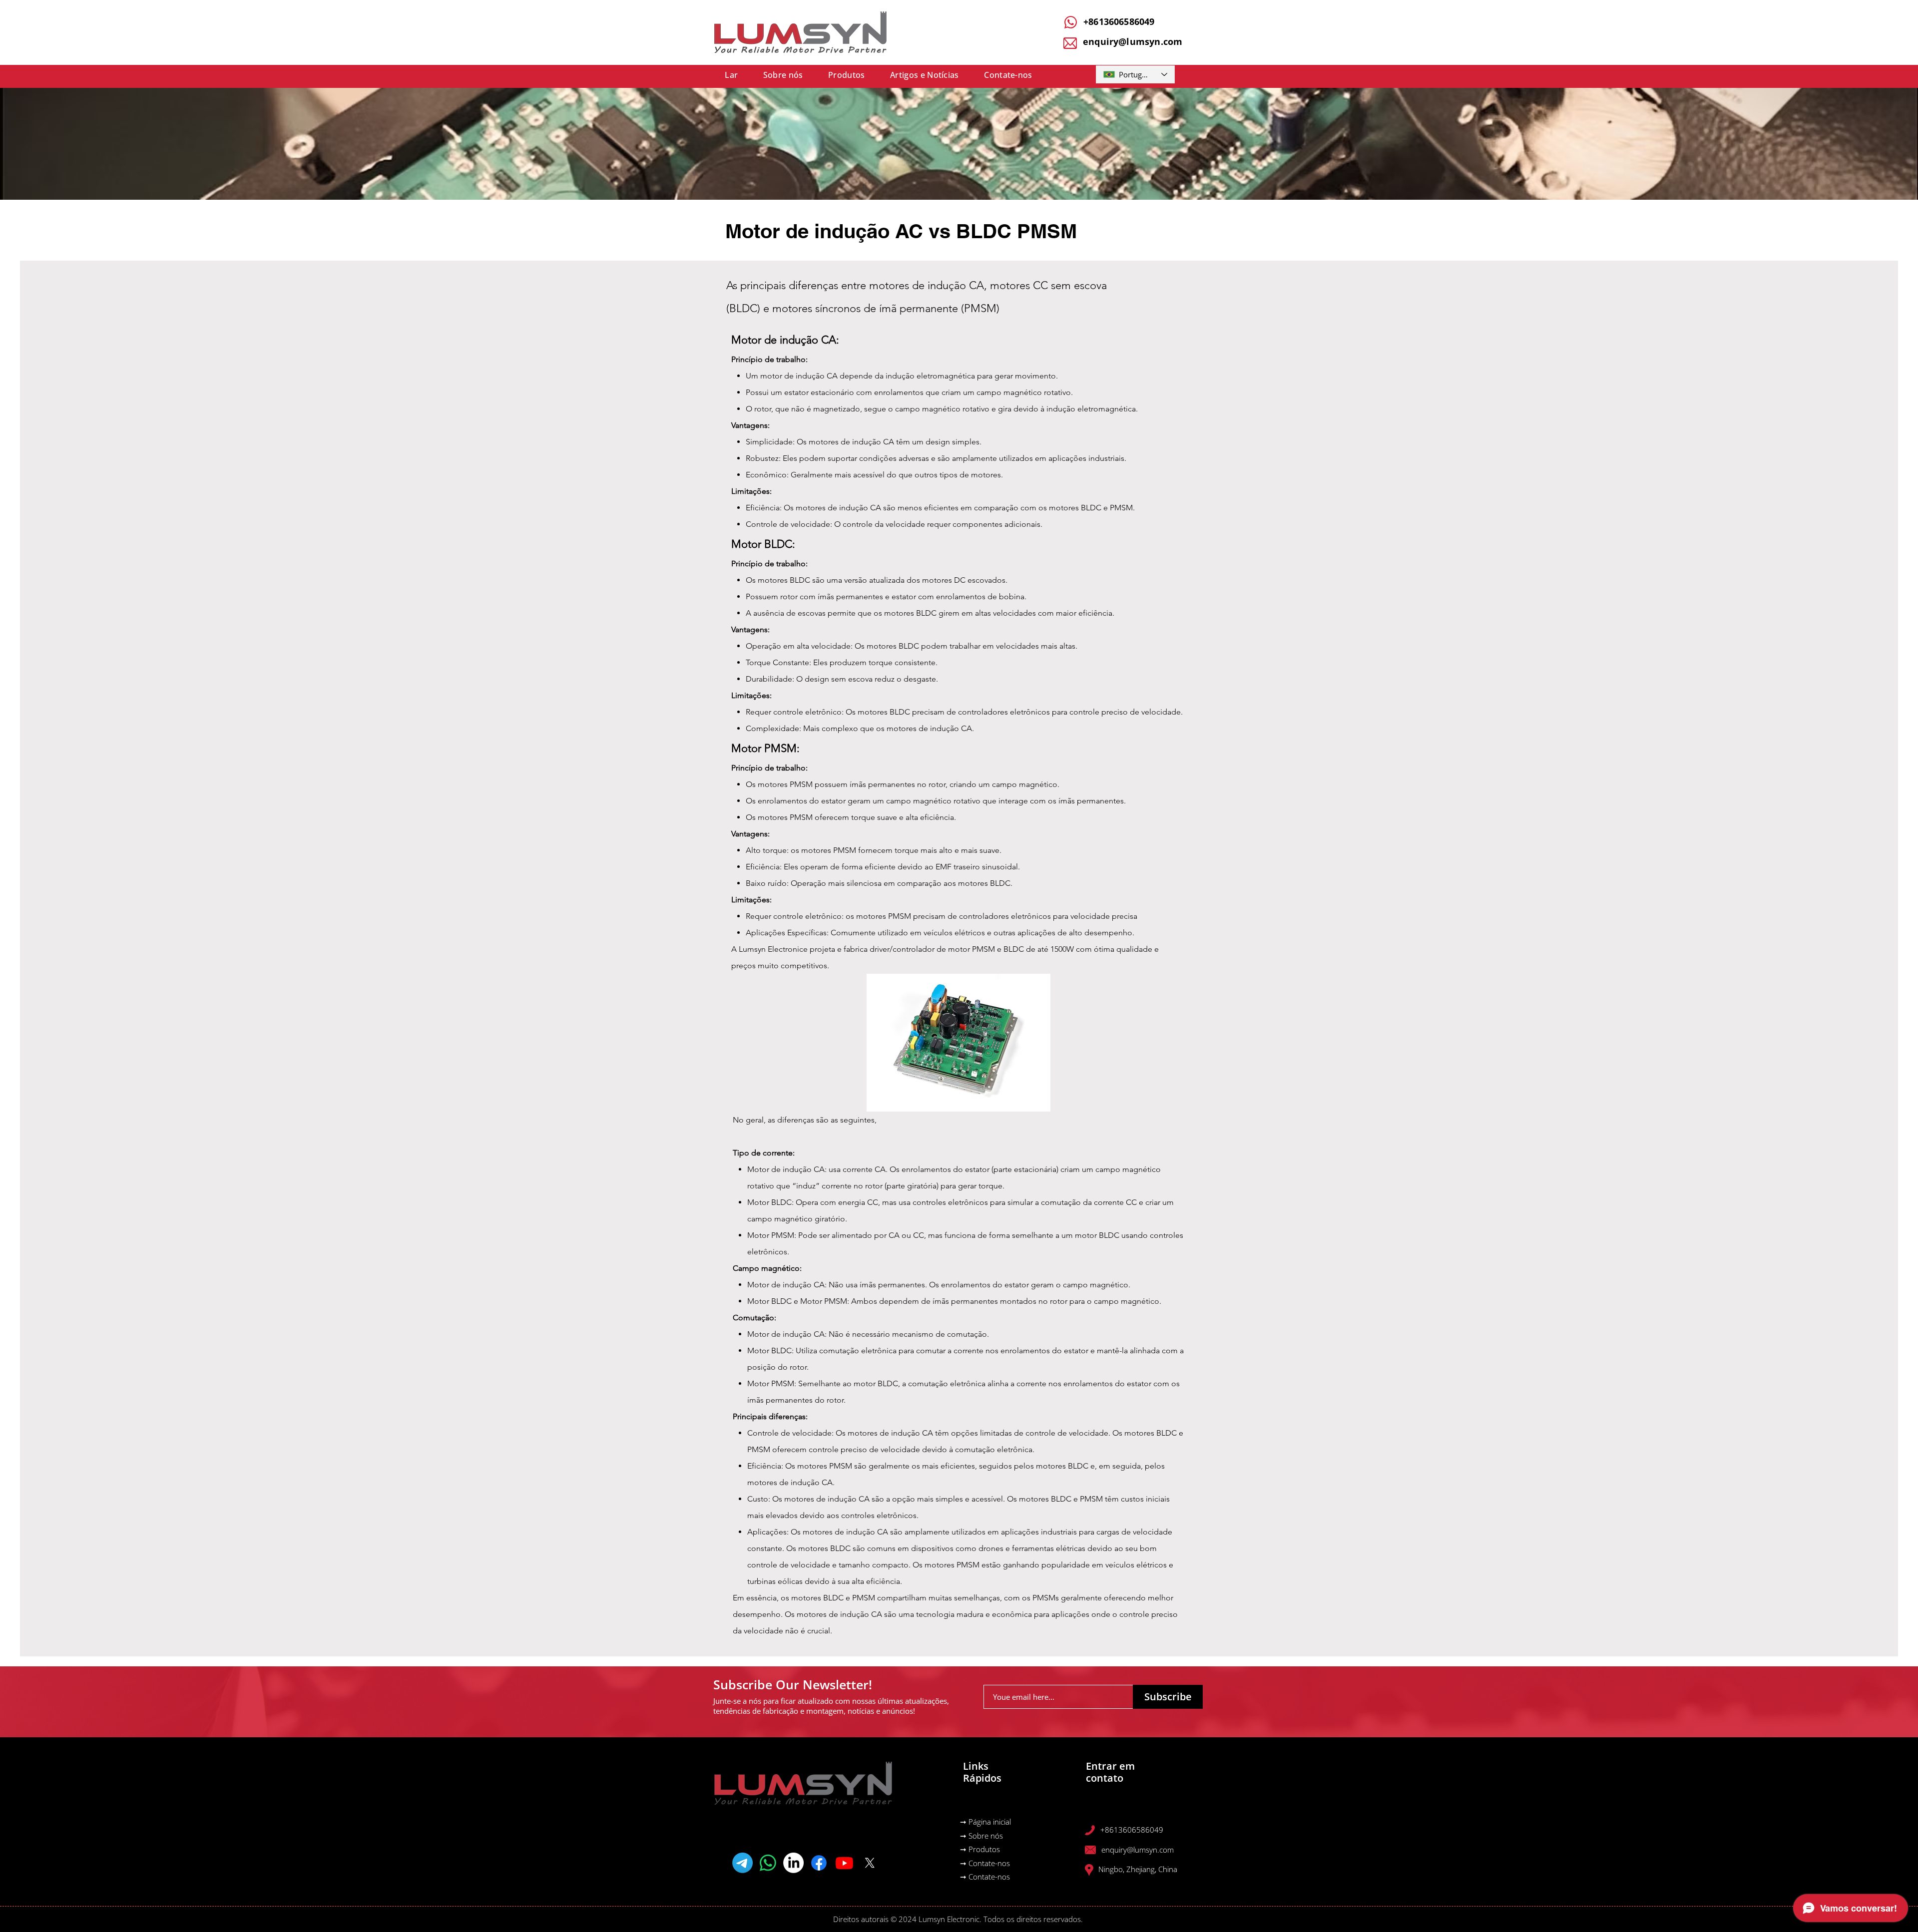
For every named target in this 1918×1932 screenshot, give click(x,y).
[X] (870, 1863)
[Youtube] (844, 1863)
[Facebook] (819, 1863)
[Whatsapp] (768, 1863)
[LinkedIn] (793, 1863)
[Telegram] (742, 1863)
